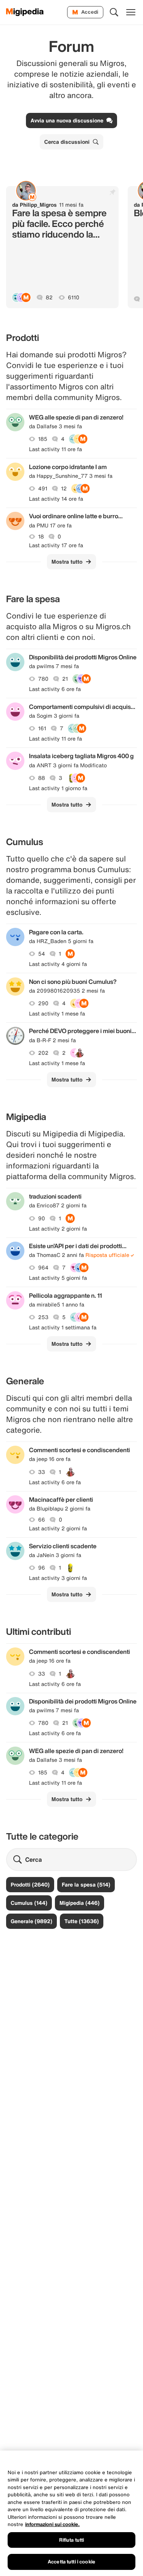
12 (64, 489)
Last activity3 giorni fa (58, 1578)
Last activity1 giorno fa (58, 788)
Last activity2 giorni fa (58, 1229)
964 (43, 1268)
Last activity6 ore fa (55, 689)
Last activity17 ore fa (56, 545)
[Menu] (131, 12)
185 (43, 439)
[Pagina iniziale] (25, 12)
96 (42, 1568)
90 (42, 1218)
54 (42, 954)
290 (43, 1003)
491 (43, 489)
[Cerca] (114, 12)
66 (42, 1520)
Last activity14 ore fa (56, 499)
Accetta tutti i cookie (71, 2562)
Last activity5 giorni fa (58, 1278)
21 (65, 679)
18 (41, 537)
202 (43, 1053)
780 (43, 679)
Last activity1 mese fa (57, 1014)
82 (49, 297)
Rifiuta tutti (72, 2540)
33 (42, 1472)
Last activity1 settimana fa (63, 1327)
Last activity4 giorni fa (58, 964)
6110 (74, 297)
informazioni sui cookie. (52, 2524)
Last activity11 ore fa (55, 449)
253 (43, 1317)
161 (42, 728)
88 (42, 778)
